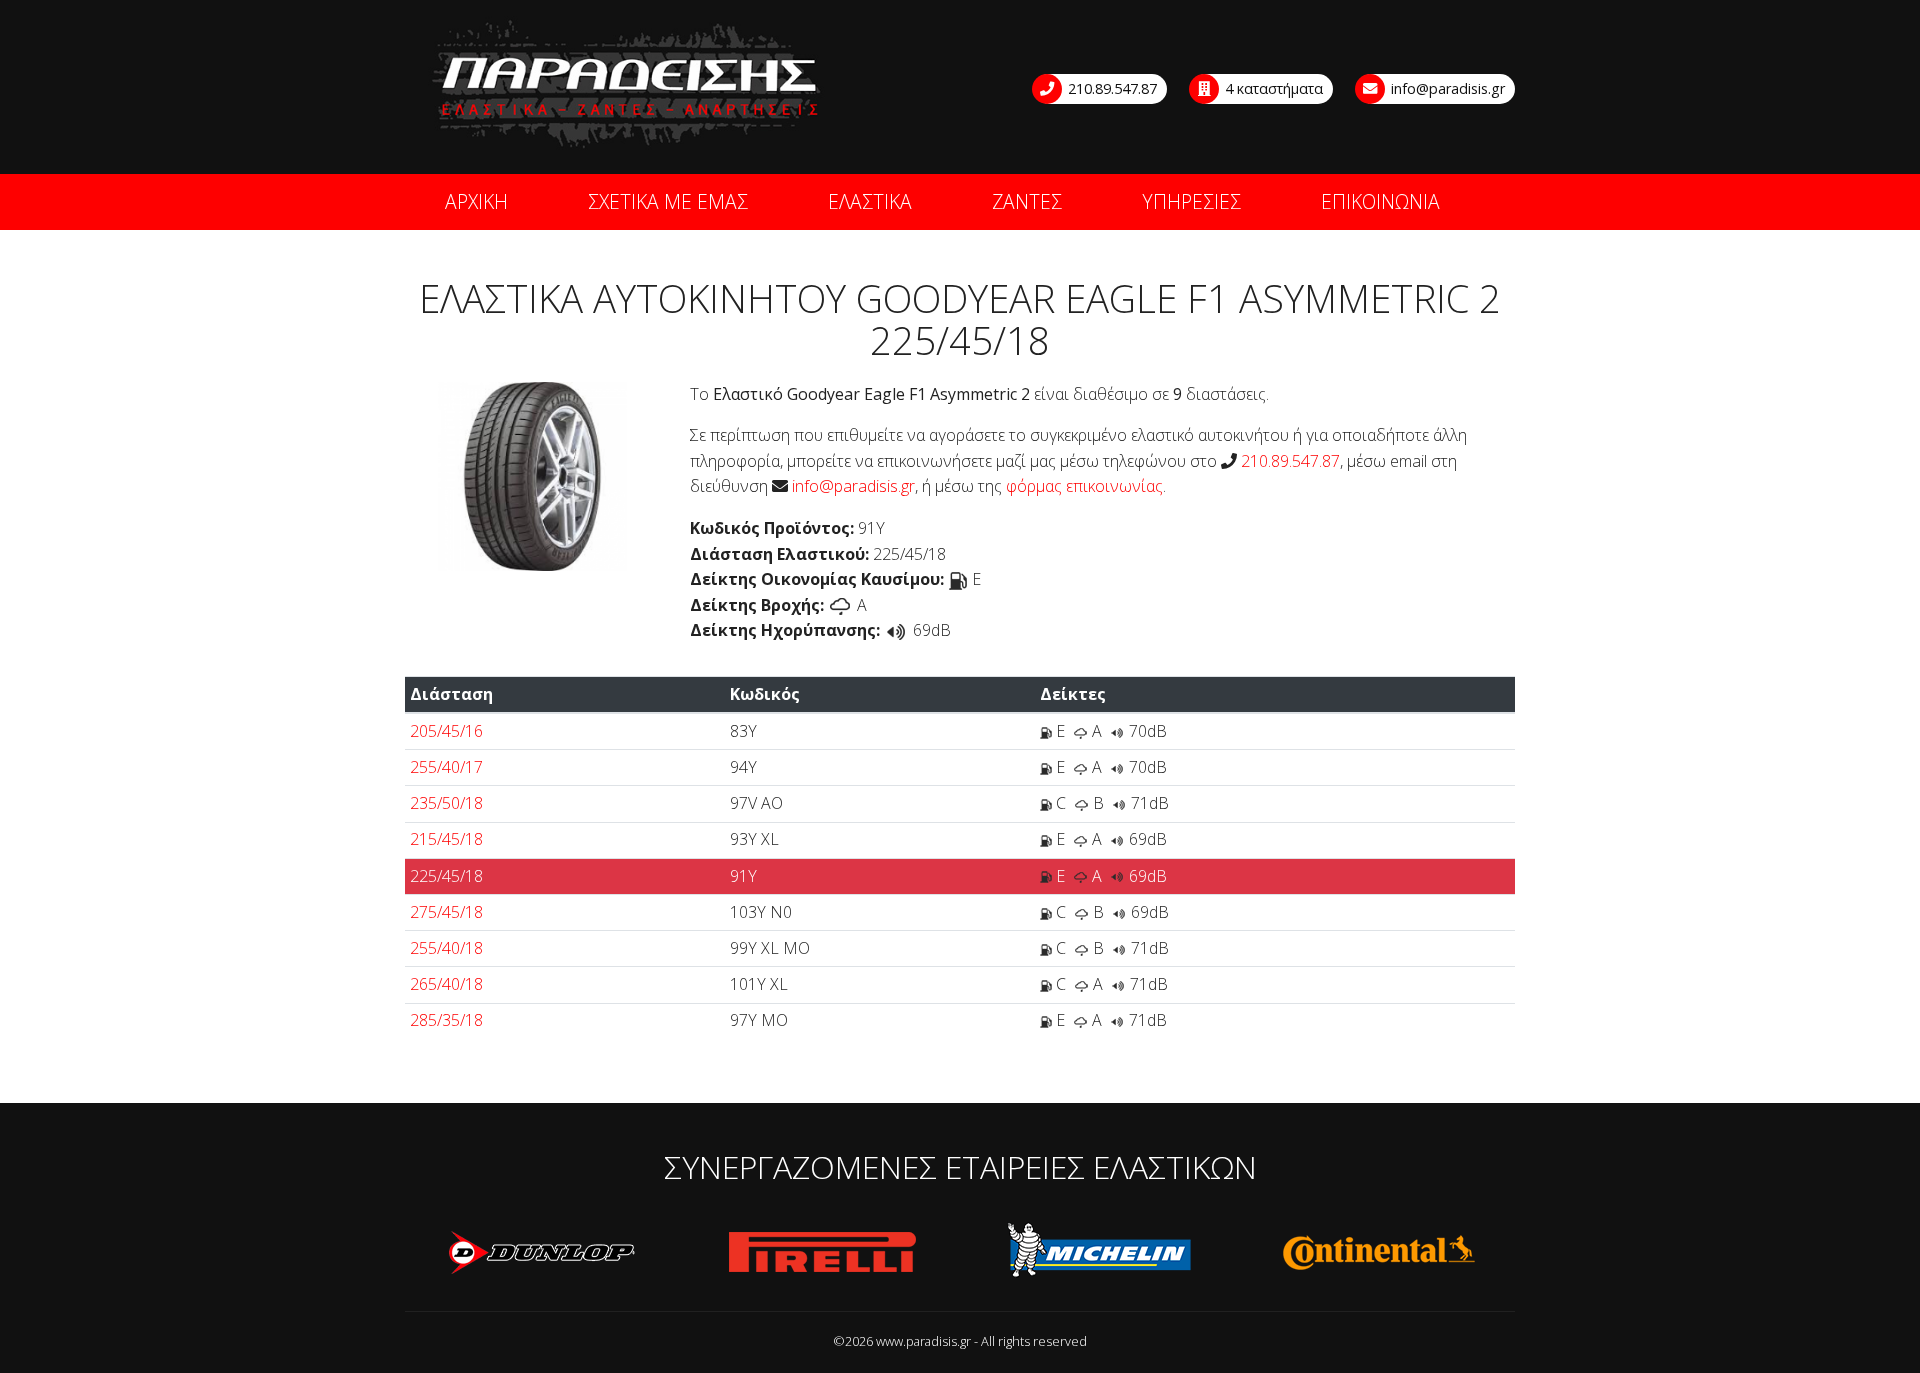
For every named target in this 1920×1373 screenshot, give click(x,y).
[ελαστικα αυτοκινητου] (628, 85)
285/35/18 (446, 1020)
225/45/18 (446, 876)
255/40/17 (446, 767)
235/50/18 (446, 803)
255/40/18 (446, 948)
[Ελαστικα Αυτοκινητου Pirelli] (822, 1253)
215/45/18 (446, 839)
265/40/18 (446, 984)
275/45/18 (446, 912)
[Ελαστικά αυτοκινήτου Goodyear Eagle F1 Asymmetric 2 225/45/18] (532, 474)
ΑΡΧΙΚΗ (476, 201)
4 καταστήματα (1272, 88)
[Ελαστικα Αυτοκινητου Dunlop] (544, 1253)
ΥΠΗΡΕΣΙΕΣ (1191, 201)
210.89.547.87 (1110, 88)
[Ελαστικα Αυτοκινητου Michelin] (1100, 1253)
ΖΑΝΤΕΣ (1027, 201)
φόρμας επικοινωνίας (1084, 486)
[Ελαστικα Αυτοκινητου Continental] (1378, 1253)
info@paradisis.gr (1446, 88)
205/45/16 (446, 731)
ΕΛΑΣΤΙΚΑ (870, 201)
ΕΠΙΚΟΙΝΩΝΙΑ (1380, 201)
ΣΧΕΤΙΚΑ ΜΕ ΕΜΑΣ (668, 201)
